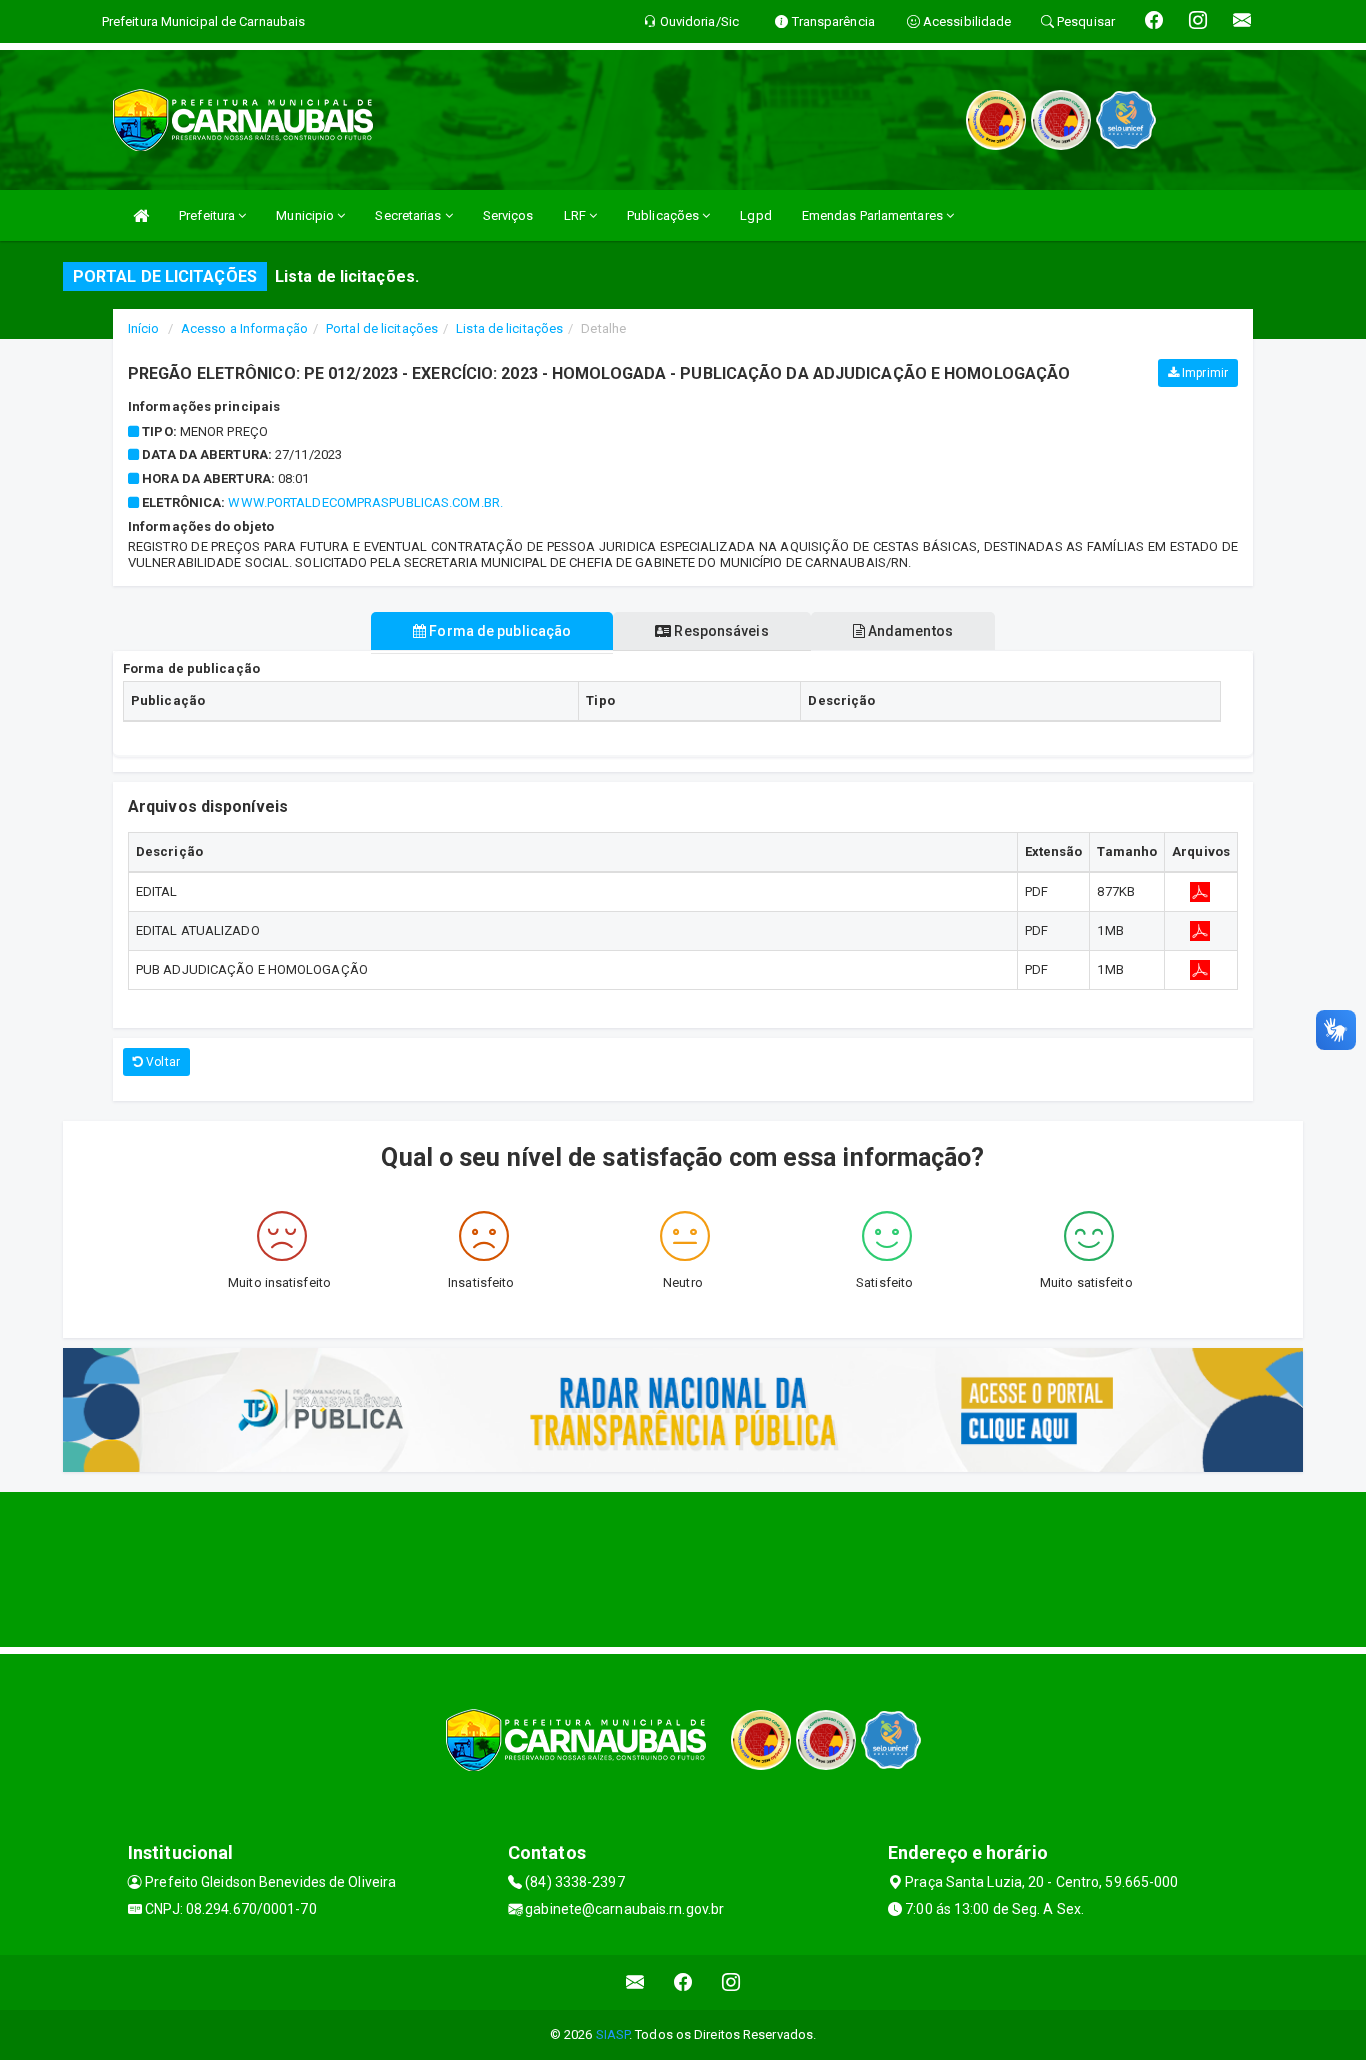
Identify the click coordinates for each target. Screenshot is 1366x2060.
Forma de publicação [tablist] (498, 631)
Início (144, 328)
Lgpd (755, 215)
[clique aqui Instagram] (731, 1982)
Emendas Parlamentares (874, 215)
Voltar (161, 1062)
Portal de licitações (382, 328)
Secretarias (409, 215)
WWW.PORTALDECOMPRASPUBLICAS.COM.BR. (365, 502)
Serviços (508, 215)
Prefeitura (208, 215)
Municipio (306, 215)
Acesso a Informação (244, 328)
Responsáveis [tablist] (719, 631)
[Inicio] (141, 215)
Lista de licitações (509, 328)
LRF (576, 215)
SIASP (613, 2034)
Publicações (664, 215)
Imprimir (1203, 373)
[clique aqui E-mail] (635, 1982)
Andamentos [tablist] (909, 631)
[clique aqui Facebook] (683, 1982)
